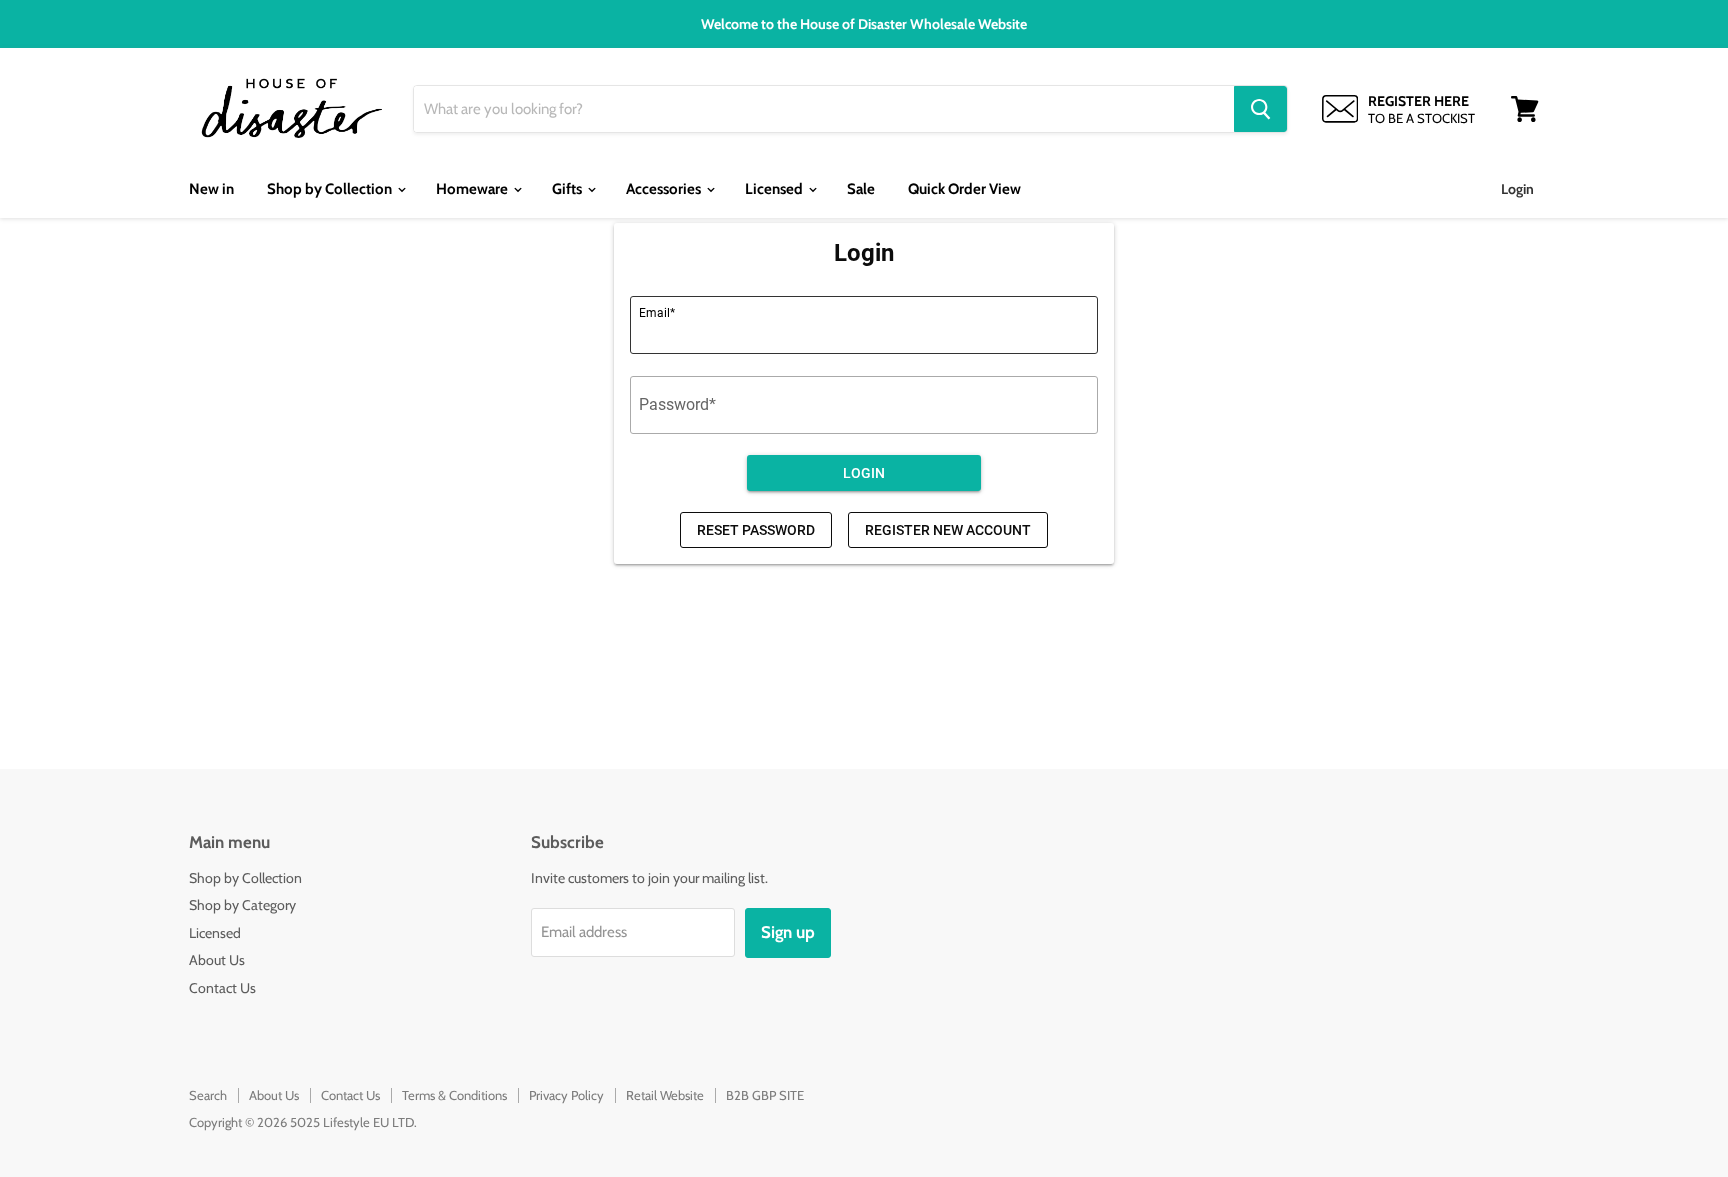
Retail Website (665, 1095)
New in (211, 189)
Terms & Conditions (454, 1095)
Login (1517, 189)
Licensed (775, 189)
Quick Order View (964, 189)
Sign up (788, 932)
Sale (861, 189)
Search (208, 1095)
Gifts (568, 189)
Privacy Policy (566, 1095)
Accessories (665, 189)
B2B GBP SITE (765, 1095)
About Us (217, 960)
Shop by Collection (331, 189)
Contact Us (222, 988)
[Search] (1260, 109)
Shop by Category (242, 905)
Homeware (473, 189)
